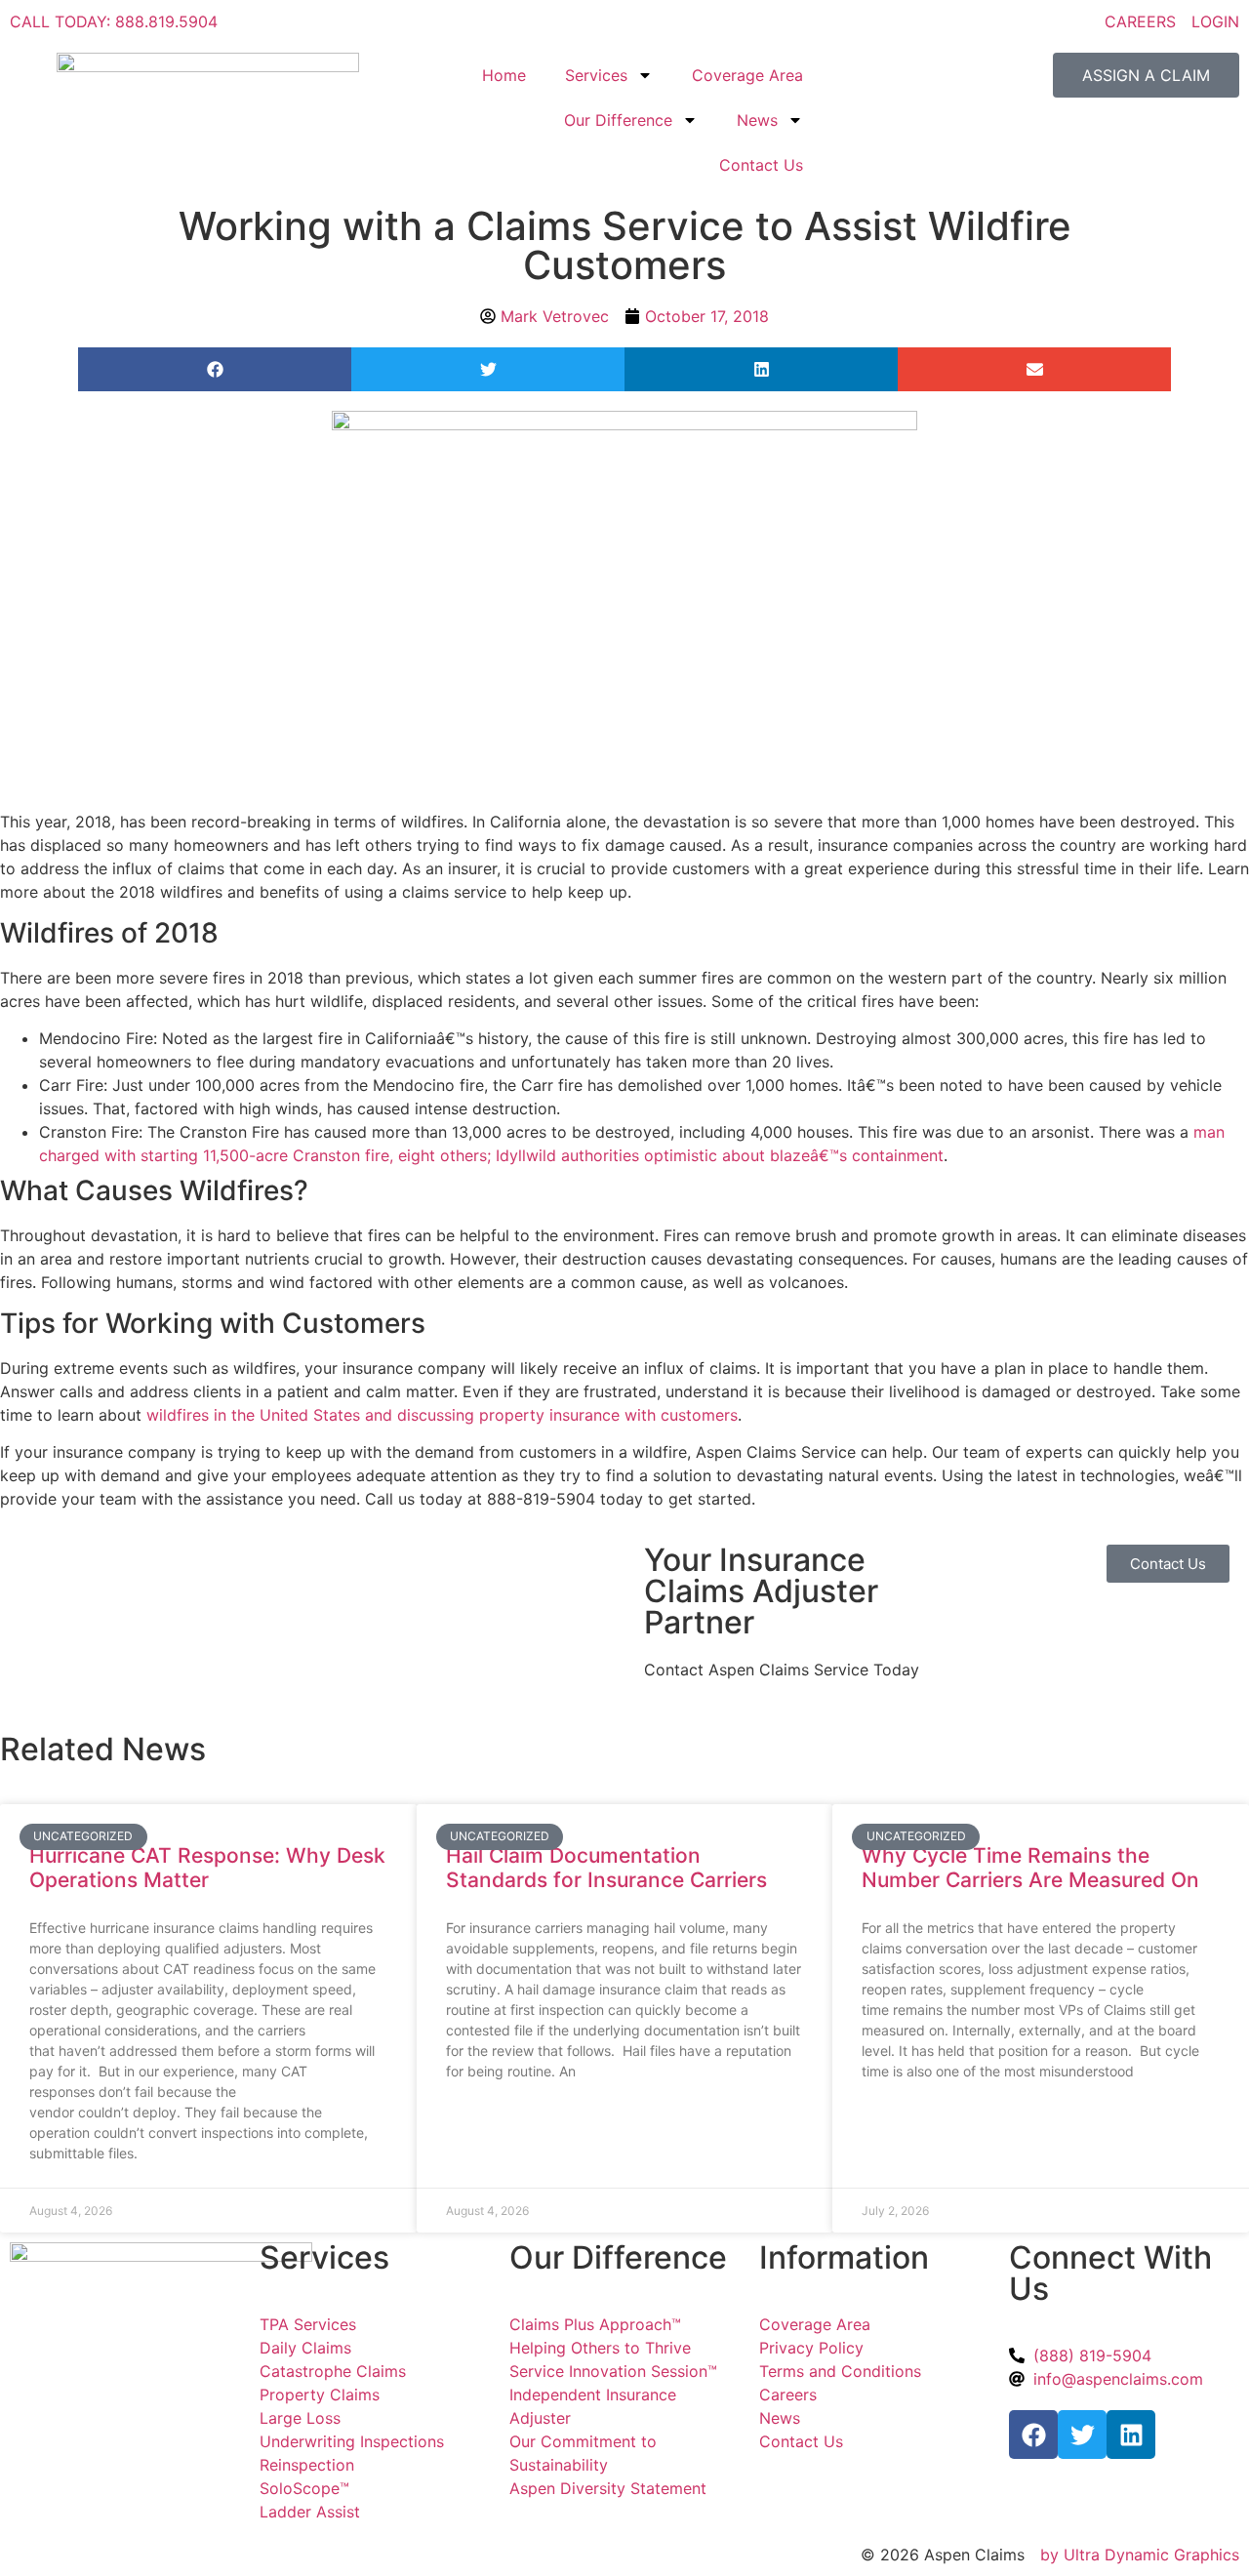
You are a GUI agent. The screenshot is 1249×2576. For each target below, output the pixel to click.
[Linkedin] (1131, 2435)
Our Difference (618, 120)
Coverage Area (747, 75)
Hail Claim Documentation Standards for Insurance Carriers (606, 1868)
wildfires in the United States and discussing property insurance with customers (442, 1415)
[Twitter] (1082, 2435)
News (757, 120)
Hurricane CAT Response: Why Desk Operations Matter (207, 1868)
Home (504, 75)
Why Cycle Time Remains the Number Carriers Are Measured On (1030, 1868)
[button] (215, 369)
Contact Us (761, 165)
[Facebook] (1033, 2435)
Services (596, 75)
